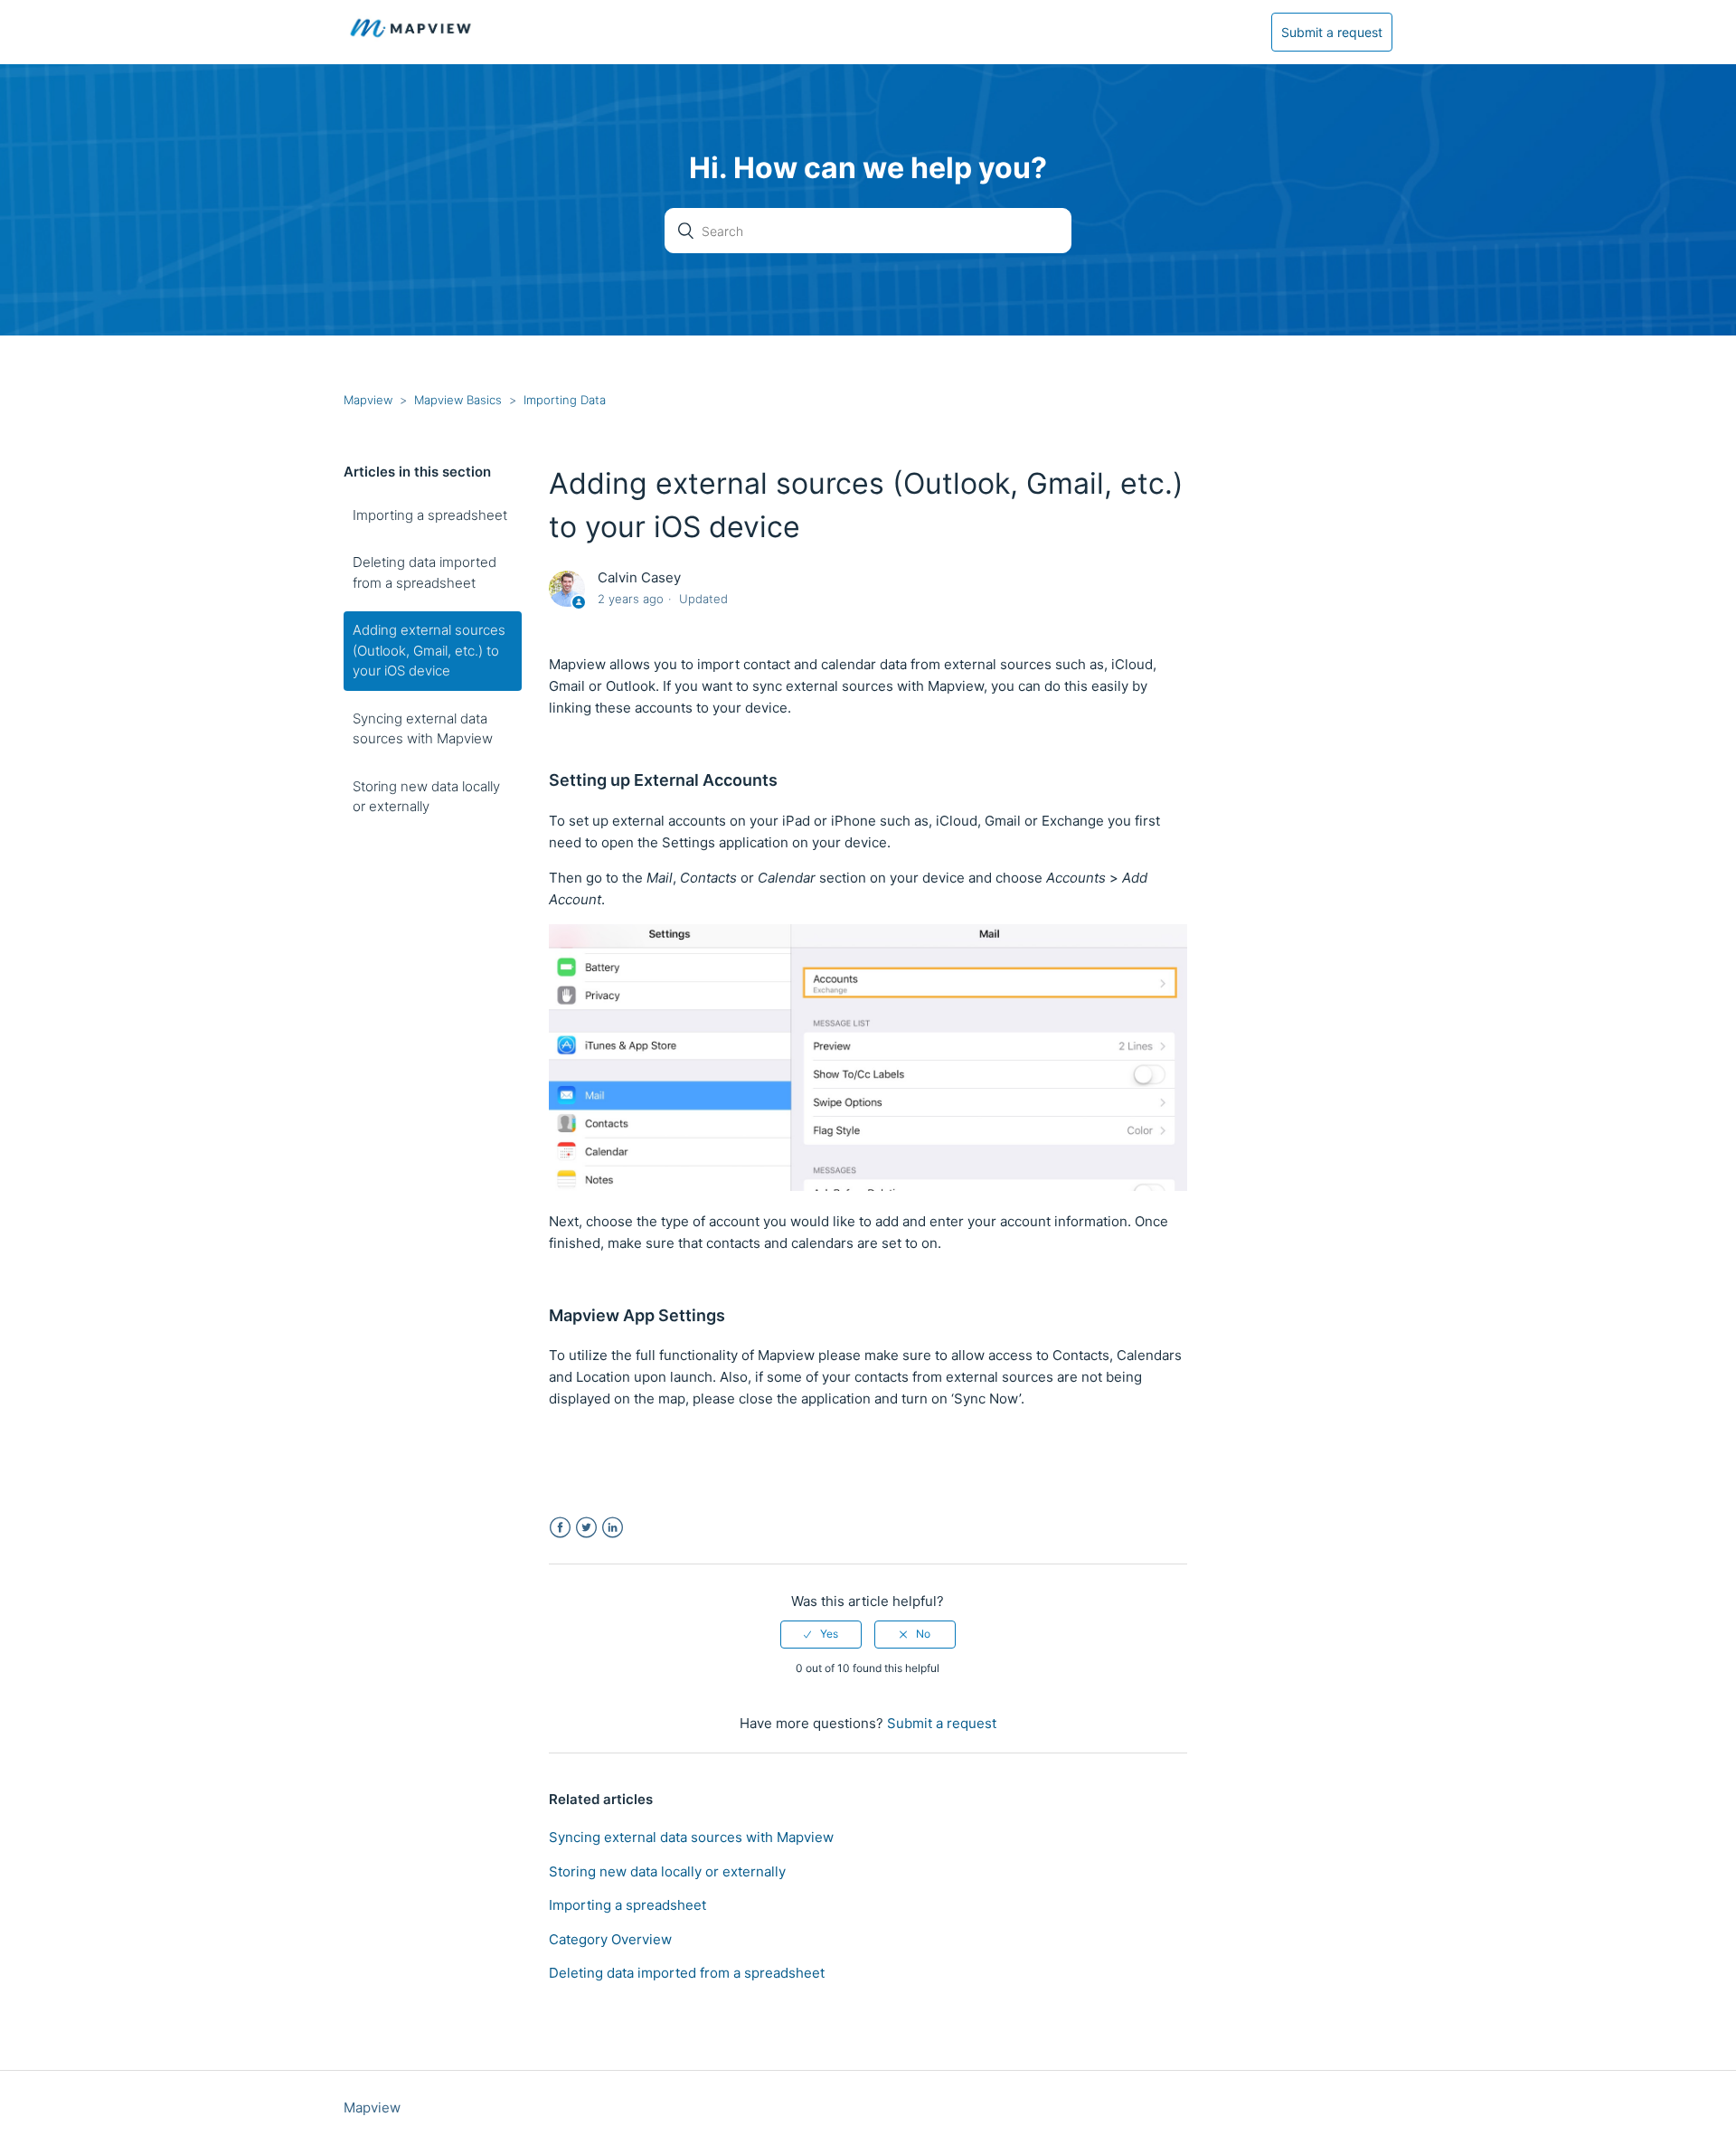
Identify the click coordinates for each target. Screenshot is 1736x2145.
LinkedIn (613, 1528)
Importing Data (565, 400)
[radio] (821, 1634)
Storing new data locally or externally (426, 797)
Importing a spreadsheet (430, 515)
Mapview (368, 400)
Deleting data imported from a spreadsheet (425, 572)
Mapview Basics (458, 400)
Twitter (586, 1528)
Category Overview (610, 1939)
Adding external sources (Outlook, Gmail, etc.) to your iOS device (429, 650)
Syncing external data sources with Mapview (423, 729)
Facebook (560, 1528)
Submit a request (1332, 32)
